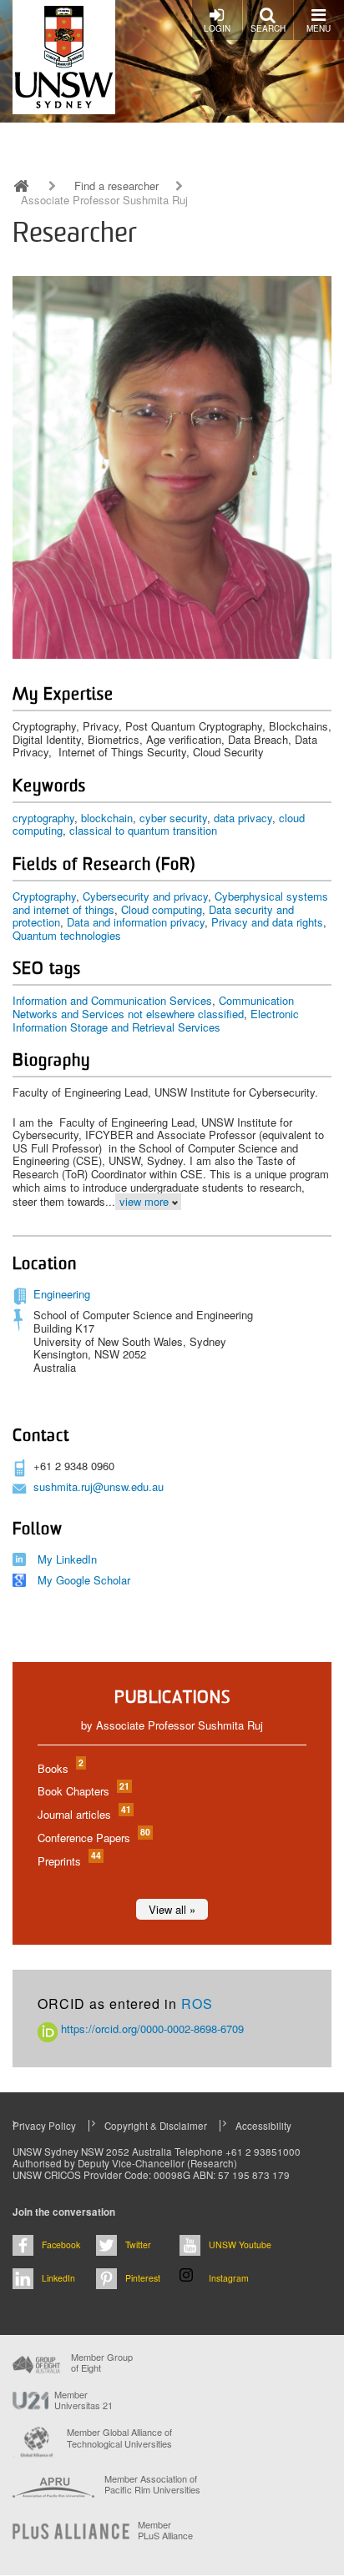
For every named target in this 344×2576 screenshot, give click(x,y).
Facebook (61, 2245)
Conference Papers (93, 1838)
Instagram (229, 2278)
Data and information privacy (136, 922)
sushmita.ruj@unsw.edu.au (99, 1486)
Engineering (62, 1294)
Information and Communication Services (112, 1000)
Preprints (68, 1861)
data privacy (243, 818)
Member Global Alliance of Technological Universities (119, 2438)
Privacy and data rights (267, 922)
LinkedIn (58, 2278)
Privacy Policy (44, 2126)
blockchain (107, 818)
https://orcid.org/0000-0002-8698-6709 (151, 2029)
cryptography (43, 818)
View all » (172, 1909)
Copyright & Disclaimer (156, 2126)
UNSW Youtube (240, 2245)
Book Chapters (83, 1791)
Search (268, 28)
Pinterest (143, 2278)
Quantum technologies (67, 935)
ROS (197, 2004)
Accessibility (263, 2126)
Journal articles (83, 1814)
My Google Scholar (84, 1580)
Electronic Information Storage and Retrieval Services (156, 1020)
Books (60, 1768)
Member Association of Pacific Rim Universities (152, 2485)
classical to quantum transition (143, 830)
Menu (319, 28)
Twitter (138, 2245)
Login (217, 28)
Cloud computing (162, 909)
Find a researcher (116, 186)
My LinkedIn (67, 1559)
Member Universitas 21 (83, 2400)
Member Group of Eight (102, 2363)
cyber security (173, 818)
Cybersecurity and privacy (145, 896)
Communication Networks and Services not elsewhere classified (153, 1007)
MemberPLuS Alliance (165, 2530)
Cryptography (44, 896)
